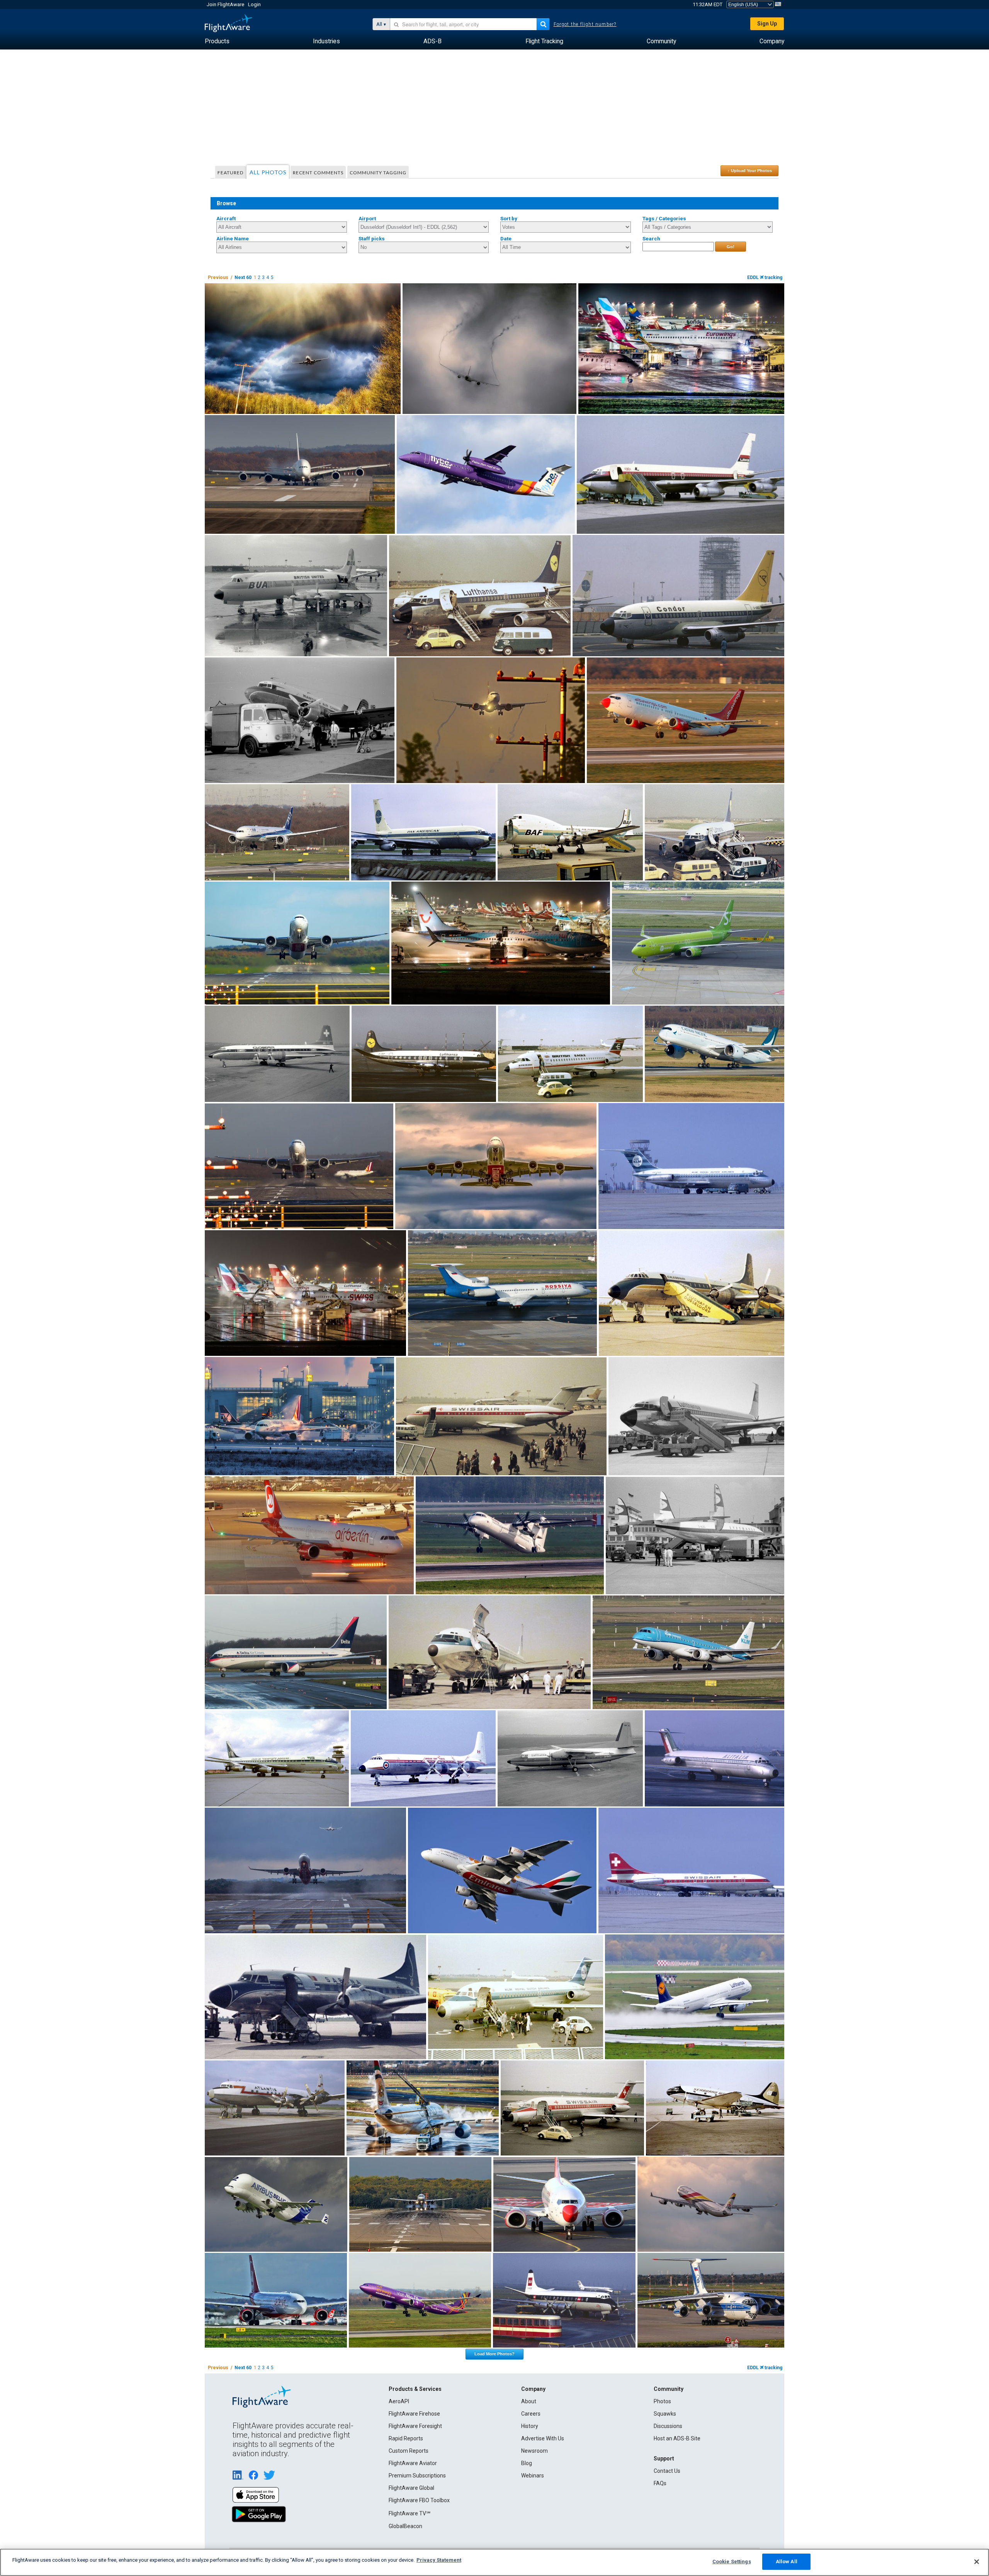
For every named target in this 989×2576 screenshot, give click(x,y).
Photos (662, 2401)
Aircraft (226, 219)
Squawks (665, 2414)
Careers (531, 2414)
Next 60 (243, 278)
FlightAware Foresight (415, 2426)
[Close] (977, 2562)
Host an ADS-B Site (677, 2438)
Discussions (668, 2426)
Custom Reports (409, 2451)
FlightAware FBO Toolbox (419, 2500)
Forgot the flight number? (585, 24)
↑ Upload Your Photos (750, 170)
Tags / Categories (664, 219)
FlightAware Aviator (413, 2463)
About (529, 2401)
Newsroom (534, 2451)
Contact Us (667, 2471)
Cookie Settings (732, 2562)
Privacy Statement (439, 2560)
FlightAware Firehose (414, 2414)
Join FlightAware (225, 4)
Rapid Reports (406, 2438)
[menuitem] (217, 41)
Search (651, 239)
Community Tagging (378, 173)
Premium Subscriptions (417, 2476)
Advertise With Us (543, 2438)
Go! (731, 247)
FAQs (660, 2483)
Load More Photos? (494, 2354)
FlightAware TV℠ (410, 2513)
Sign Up (767, 24)
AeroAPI (399, 2401)
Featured (230, 173)
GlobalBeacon (405, 2526)
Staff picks (372, 239)
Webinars (533, 2476)
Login (254, 4)
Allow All (787, 2562)
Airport (367, 219)
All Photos (268, 172)
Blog (527, 2463)
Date (506, 239)
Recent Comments (318, 173)
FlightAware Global (411, 2488)
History (530, 2426)
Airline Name (233, 239)
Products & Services (415, 2389)
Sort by (509, 219)
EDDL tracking (765, 278)
